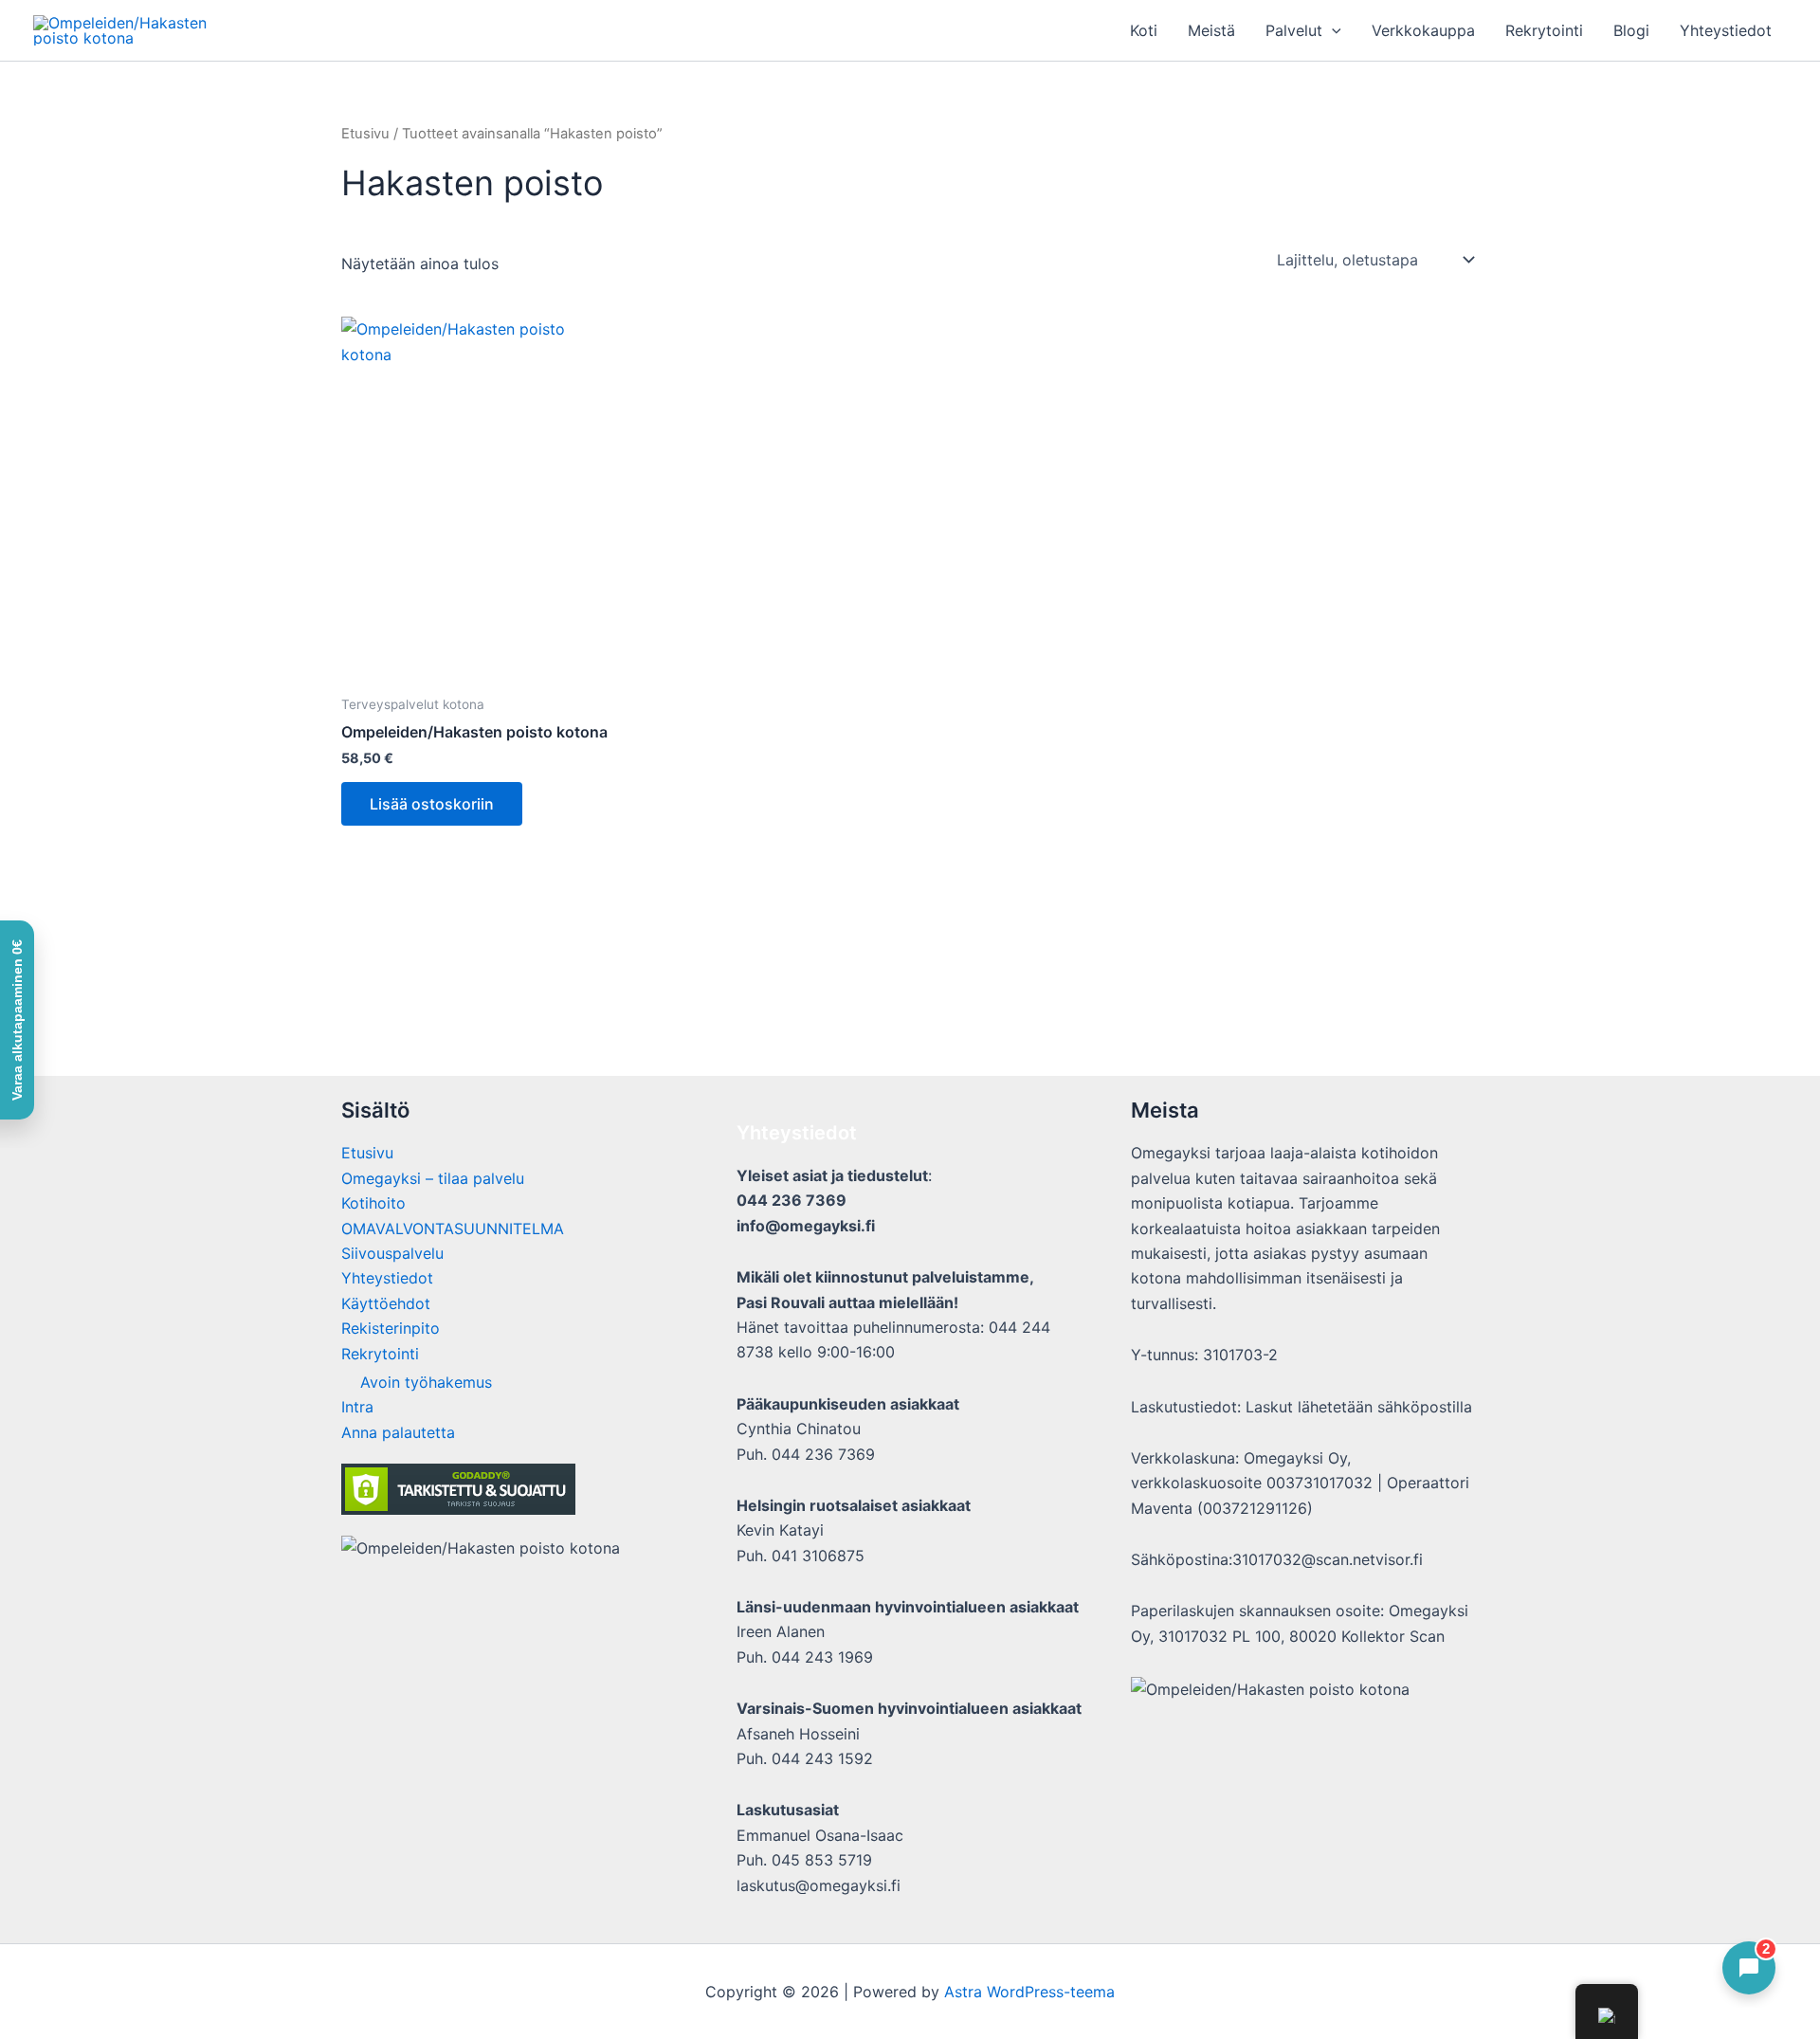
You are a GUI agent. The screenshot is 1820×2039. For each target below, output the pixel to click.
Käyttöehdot (386, 1303)
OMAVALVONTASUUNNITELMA (453, 1229)
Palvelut (1294, 30)
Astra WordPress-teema (1029, 1992)
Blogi (1631, 30)
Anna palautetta (398, 1432)
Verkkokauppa (1423, 30)
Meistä (1211, 30)
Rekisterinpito (391, 1328)
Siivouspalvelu (392, 1253)
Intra (357, 1407)
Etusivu (365, 134)
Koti (1144, 30)
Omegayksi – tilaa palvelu (433, 1178)
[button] (1332, 31)
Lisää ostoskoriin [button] (432, 804)
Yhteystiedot (1726, 30)
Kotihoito (373, 1203)
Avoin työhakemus (426, 1382)
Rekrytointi (1544, 30)
